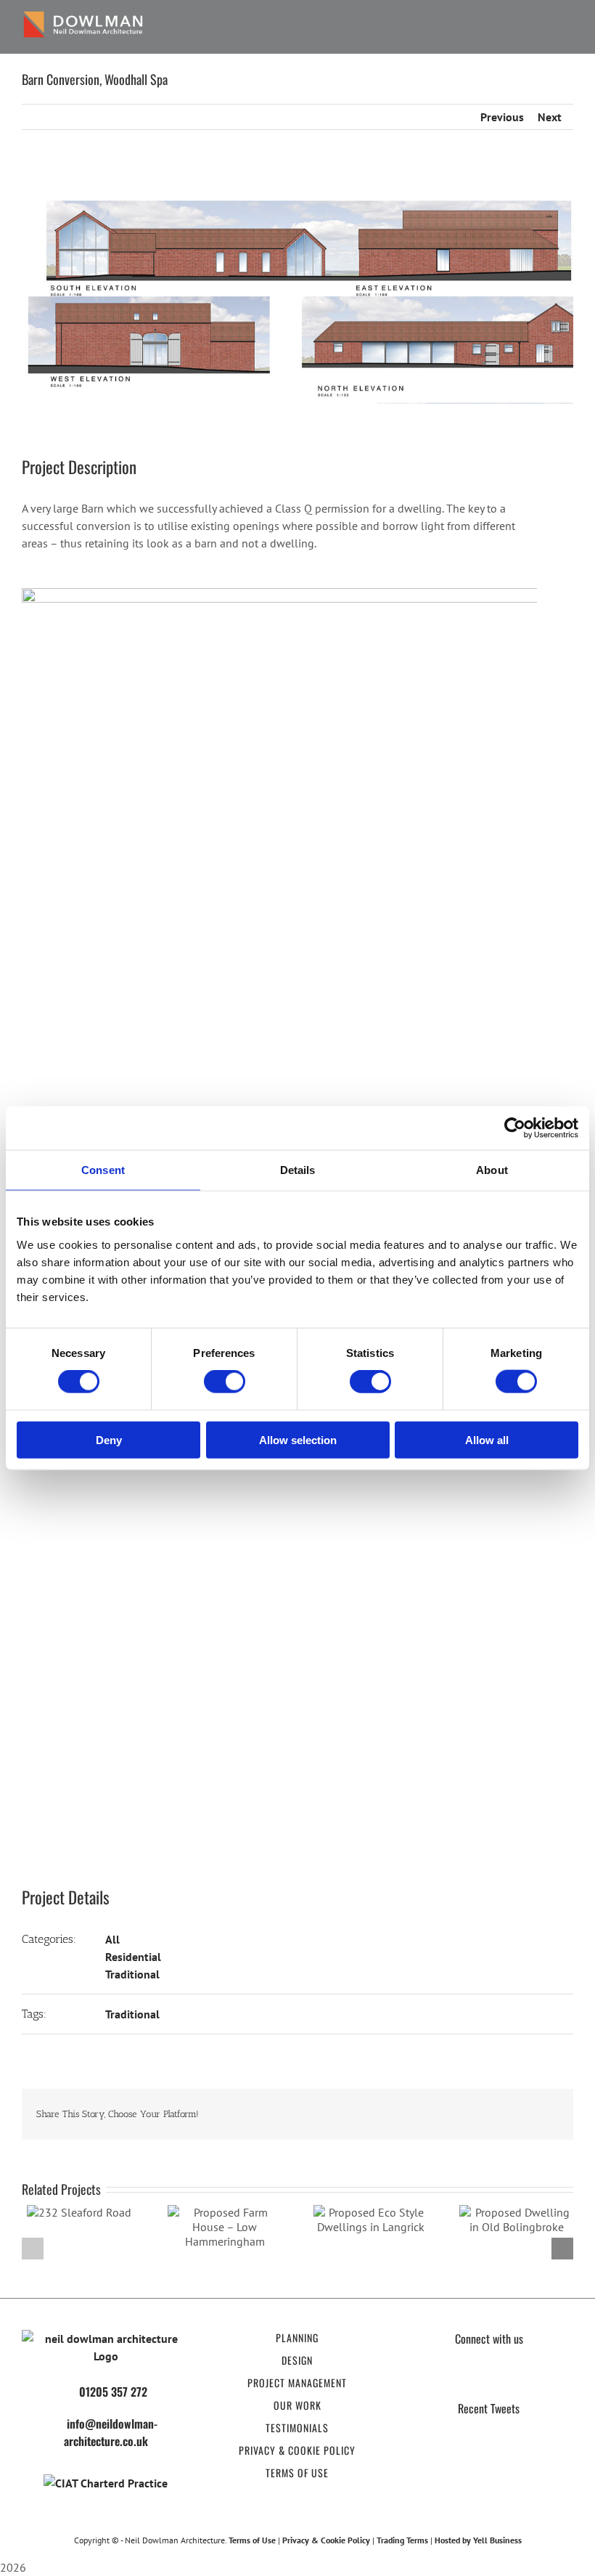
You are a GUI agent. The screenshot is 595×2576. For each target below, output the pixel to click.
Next (550, 117)
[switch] (225, 1382)
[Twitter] (475, 2379)
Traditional (132, 1974)
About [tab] (492, 1170)
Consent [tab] (103, 1170)
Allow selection (298, 1439)
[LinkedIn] (530, 2379)
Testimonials (297, 2428)
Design (297, 2360)
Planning (297, 2337)
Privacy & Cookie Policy (297, 2450)
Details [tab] (298, 1170)
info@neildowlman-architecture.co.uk (111, 2432)
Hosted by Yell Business (478, 2540)
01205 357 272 (113, 2392)
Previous (502, 117)
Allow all (487, 1439)
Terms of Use (297, 2473)
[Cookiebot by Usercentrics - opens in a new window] (515, 1128)
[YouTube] (502, 2379)
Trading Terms (402, 2540)
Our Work (297, 2405)
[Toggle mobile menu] (567, 27)
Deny (109, 1439)
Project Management (297, 2383)
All (112, 1939)
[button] (33, 2249)
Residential (133, 1957)
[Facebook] (447, 2379)
